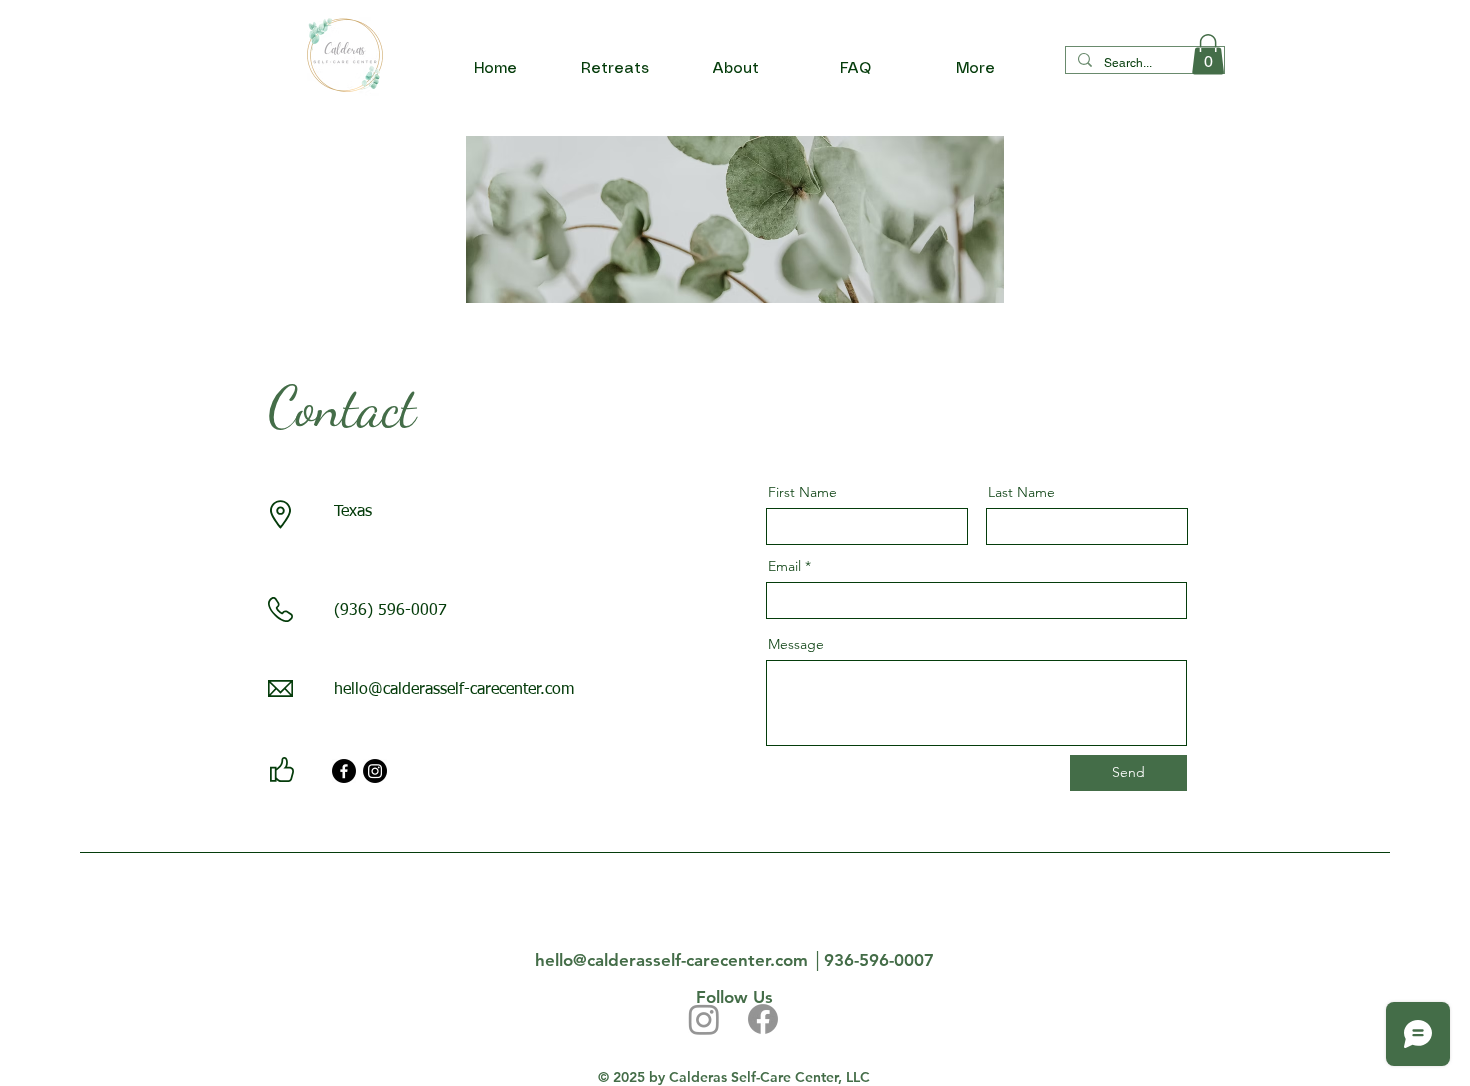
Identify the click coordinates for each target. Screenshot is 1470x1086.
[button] (1208, 54)
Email (784, 566)
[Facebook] (344, 771)
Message (796, 644)
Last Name (1021, 492)
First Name (802, 492)
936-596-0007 (879, 960)
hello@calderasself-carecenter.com (454, 690)
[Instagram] (375, 771)
